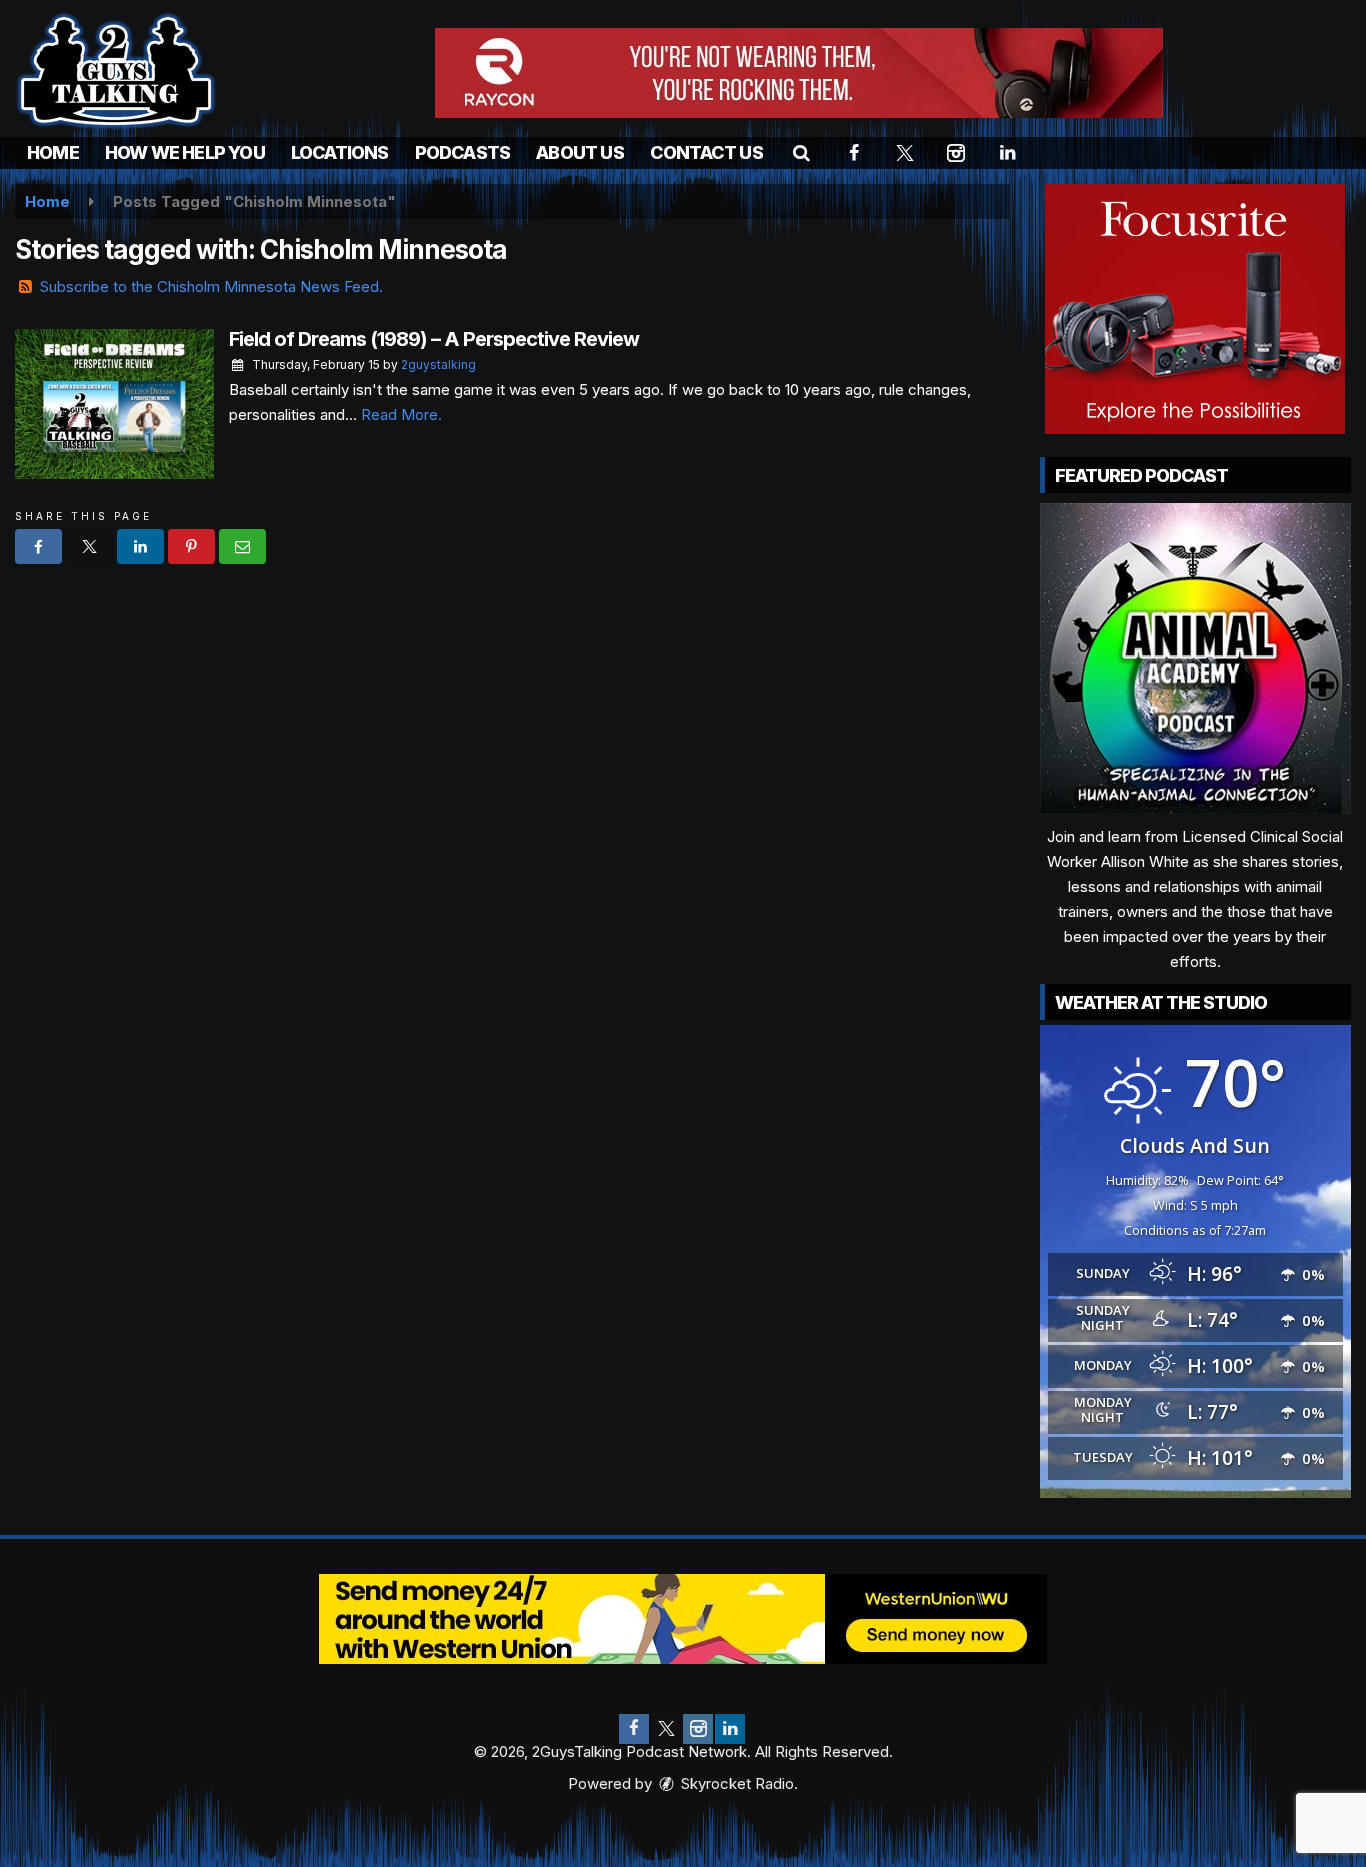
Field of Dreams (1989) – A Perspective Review (434, 339)
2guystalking (438, 364)
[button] (801, 152)
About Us (580, 152)
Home (53, 152)
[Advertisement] (799, 73)
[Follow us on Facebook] (634, 1729)
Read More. (401, 414)
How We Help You (185, 152)
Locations (340, 152)
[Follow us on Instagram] (698, 1729)
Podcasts (463, 152)
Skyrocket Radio (735, 1783)
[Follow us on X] (666, 1729)
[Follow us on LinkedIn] (730, 1729)
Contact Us (706, 152)
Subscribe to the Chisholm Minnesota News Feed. (211, 286)
